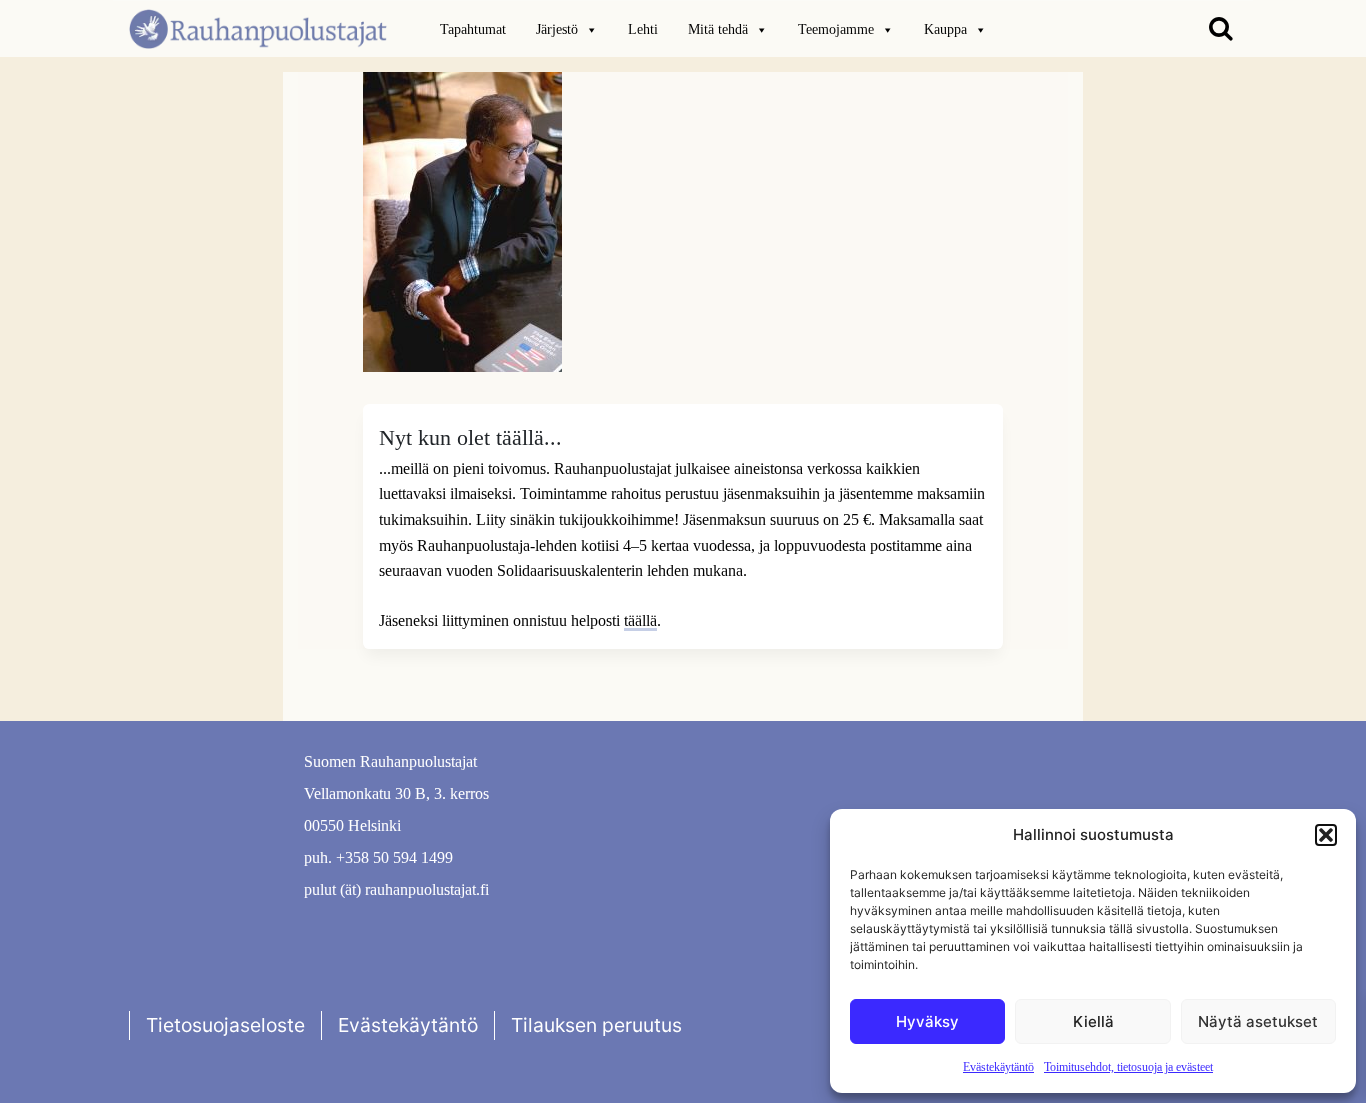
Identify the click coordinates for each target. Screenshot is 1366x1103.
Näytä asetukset (1258, 1021)
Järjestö (557, 29)
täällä (640, 620)
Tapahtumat (473, 29)
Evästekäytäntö (998, 1067)
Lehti (643, 29)
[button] (1326, 835)
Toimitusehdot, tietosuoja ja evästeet (1128, 1067)
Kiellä (1093, 1021)
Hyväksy (927, 1021)
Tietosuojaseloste (225, 1025)
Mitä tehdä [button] (718, 29)
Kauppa (945, 29)
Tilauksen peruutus (596, 1025)
